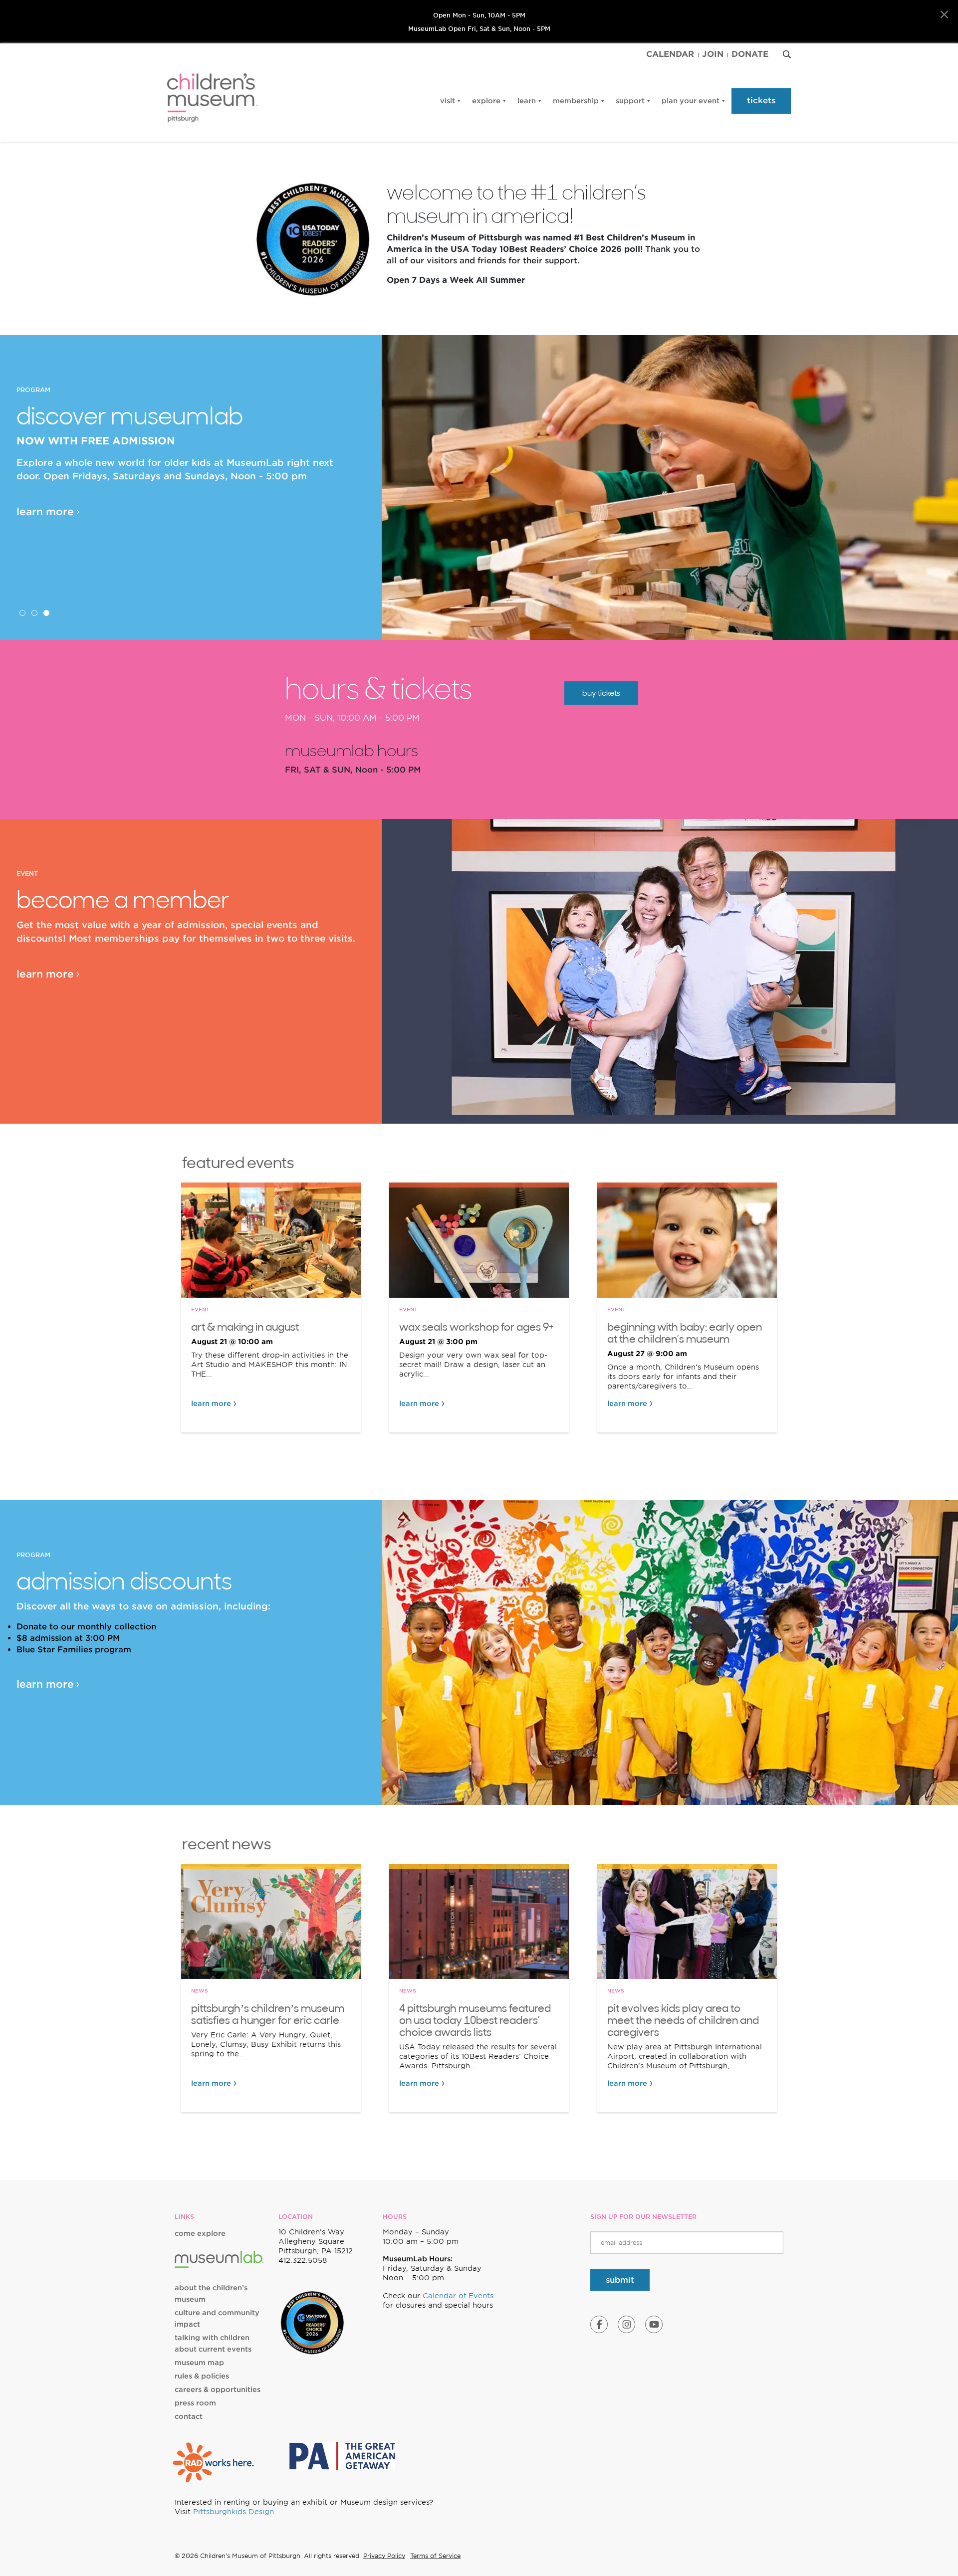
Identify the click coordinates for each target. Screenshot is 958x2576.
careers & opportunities (218, 2389)
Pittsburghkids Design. (235, 2512)
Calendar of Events (458, 2296)
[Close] (944, 15)
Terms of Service (435, 2556)
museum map (199, 2363)
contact (189, 2416)
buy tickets (601, 693)
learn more (45, 512)
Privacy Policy (384, 2556)
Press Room (195, 2403)
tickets (761, 100)
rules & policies (202, 2376)
